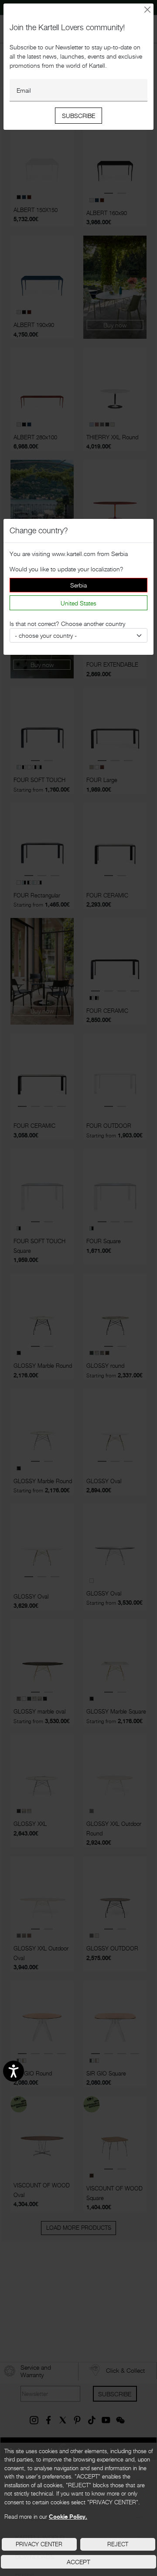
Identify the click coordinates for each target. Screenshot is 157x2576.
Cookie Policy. (68, 2517)
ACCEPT (78, 2562)
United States (78, 603)
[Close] (148, 10)
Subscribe (78, 116)
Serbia (78, 585)
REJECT (118, 2544)
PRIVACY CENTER (39, 2544)
